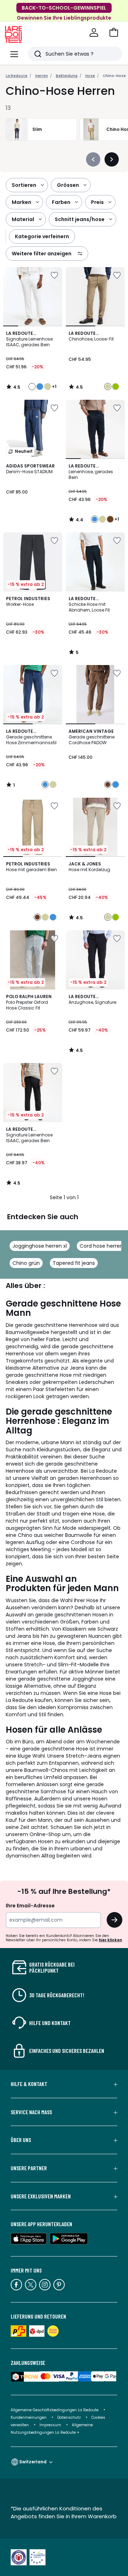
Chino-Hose (114, 76)
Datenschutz (69, 2417)
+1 (54, 387)
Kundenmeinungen (29, 2417)
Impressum (50, 2425)
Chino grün (26, 1263)
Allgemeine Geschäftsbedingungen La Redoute (55, 2410)
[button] (114, 32)
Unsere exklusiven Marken (41, 2196)
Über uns (21, 2140)
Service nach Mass (31, 2112)
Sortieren (24, 185)
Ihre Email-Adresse (30, 1906)
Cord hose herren (101, 1246)
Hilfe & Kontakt (29, 2084)
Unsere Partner (29, 2168)
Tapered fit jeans (74, 1263)
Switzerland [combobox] (33, 2462)
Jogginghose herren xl (40, 1246)
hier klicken (110, 1940)
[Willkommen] (94, 32)
